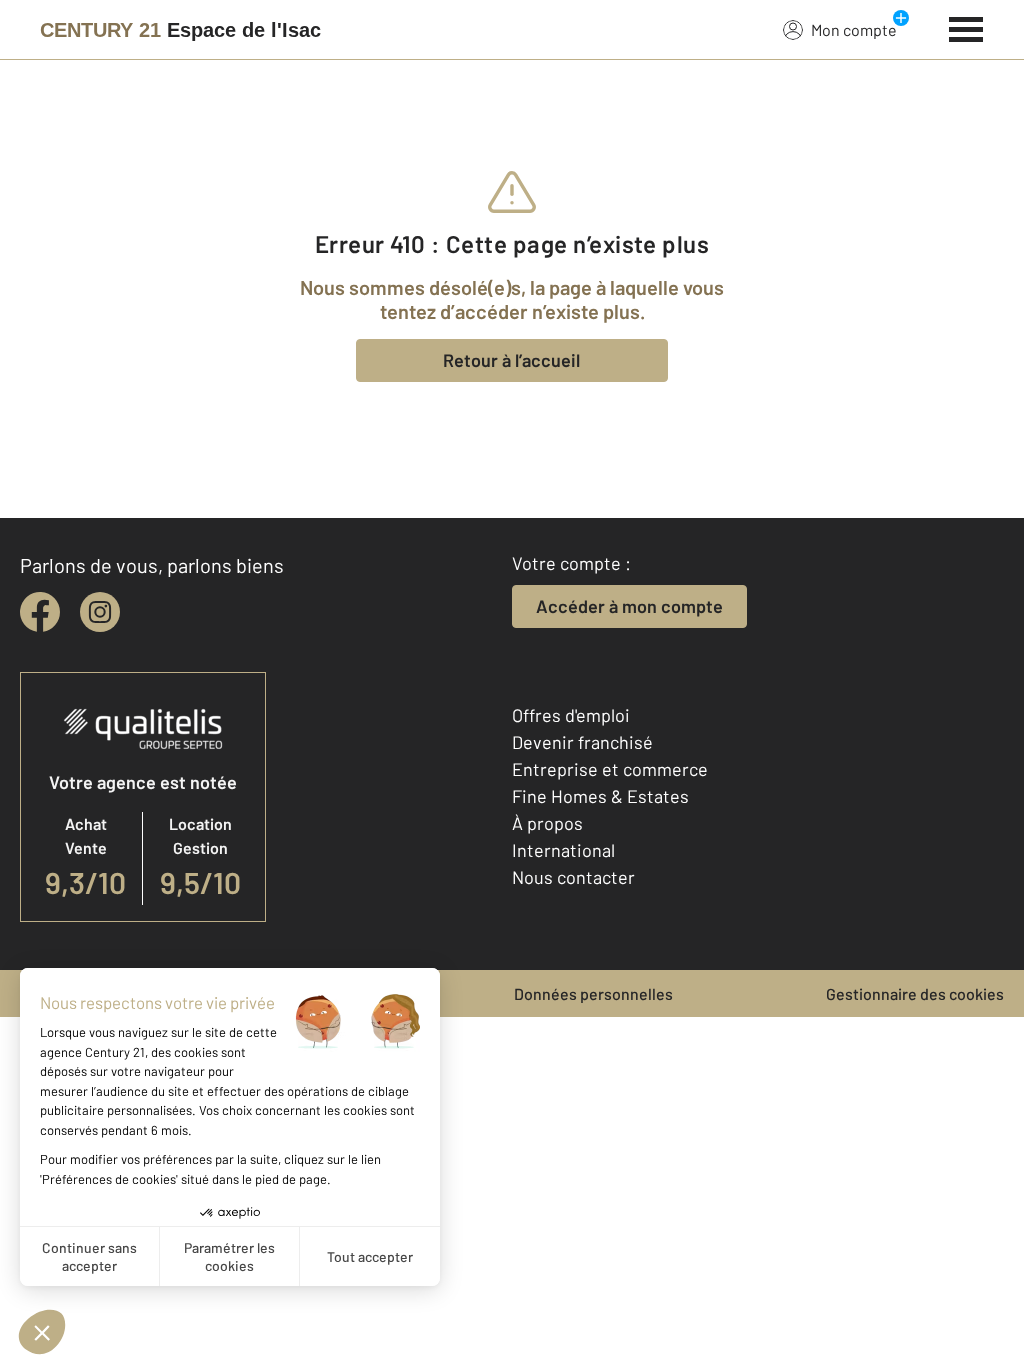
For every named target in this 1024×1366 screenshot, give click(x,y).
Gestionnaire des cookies (915, 993)
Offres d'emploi (571, 715)
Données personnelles (593, 993)
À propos (547, 823)
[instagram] (100, 612)
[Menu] (966, 27)
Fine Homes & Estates (600, 796)
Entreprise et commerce (610, 769)
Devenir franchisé (582, 742)
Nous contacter (573, 877)
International (563, 850)
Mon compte (854, 29)
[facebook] (40, 612)
